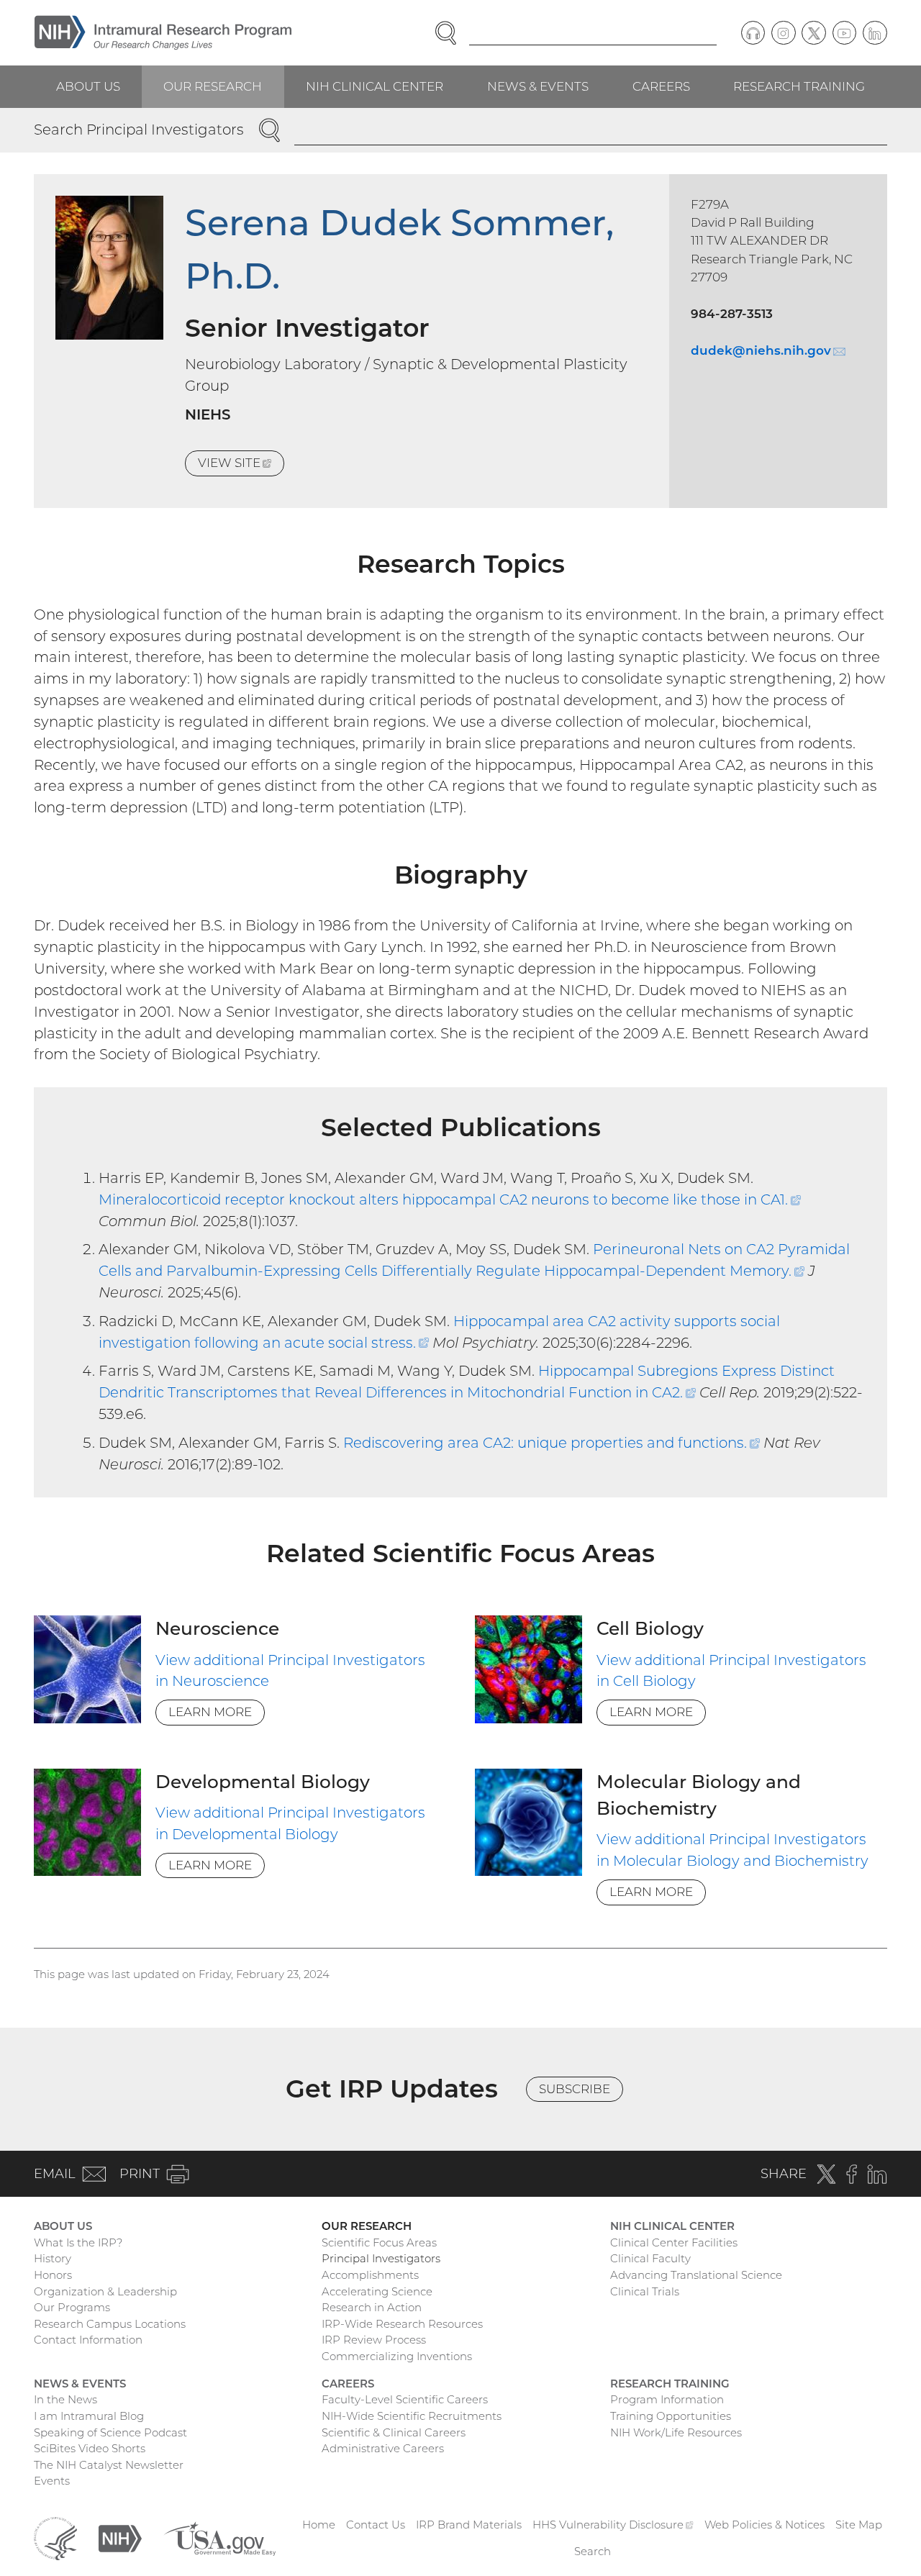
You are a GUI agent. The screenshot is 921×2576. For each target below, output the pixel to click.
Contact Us (376, 2525)
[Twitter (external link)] (814, 33)
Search (593, 2551)
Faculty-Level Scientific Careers (405, 2399)
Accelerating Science (377, 2291)
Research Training (799, 86)
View (241, 466)
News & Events (538, 86)
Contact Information (88, 2340)
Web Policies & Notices (765, 2525)
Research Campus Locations (110, 2324)
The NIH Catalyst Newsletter (109, 2465)
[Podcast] (753, 33)
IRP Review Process (374, 2340)
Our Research (213, 86)
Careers (661, 86)
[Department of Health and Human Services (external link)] (55, 2538)
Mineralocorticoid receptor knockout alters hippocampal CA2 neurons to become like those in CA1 (450, 1199)
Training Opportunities (671, 2416)
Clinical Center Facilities (674, 2242)
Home (319, 2525)
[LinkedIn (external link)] (875, 33)
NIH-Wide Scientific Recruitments (412, 2416)
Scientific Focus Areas (379, 2242)
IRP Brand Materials (469, 2525)
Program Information (667, 2399)
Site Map (859, 2525)
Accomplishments (370, 2275)
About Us (88, 86)
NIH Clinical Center (375, 86)
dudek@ (768, 350)
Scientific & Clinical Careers (394, 2432)
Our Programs (72, 2307)
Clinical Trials (645, 2291)
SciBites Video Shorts (90, 2448)
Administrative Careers (383, 2448)
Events (52, 2481)
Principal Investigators (381, 2258)
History (53, 2258)
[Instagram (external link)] (784, 33)
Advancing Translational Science (696, 2275)
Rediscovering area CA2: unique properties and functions (552, 1443)
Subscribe (575, 2089)
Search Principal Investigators (139, 130)
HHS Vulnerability (613, 2525)
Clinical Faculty (650, 2258)
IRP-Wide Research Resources (402, 2324)
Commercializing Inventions (397, 2356)
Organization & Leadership (105, 2291)
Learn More (210, 1712)
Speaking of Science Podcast (110, 2432)
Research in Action (372, 2307)
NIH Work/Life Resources (676, 2432)
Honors (53, 2275)
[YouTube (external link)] (845, 33)
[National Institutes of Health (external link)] (120, 2538)
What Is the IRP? (78, 2242)
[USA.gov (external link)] (219, 2538)
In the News (65, 2399)
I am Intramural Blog (89, 2416)
